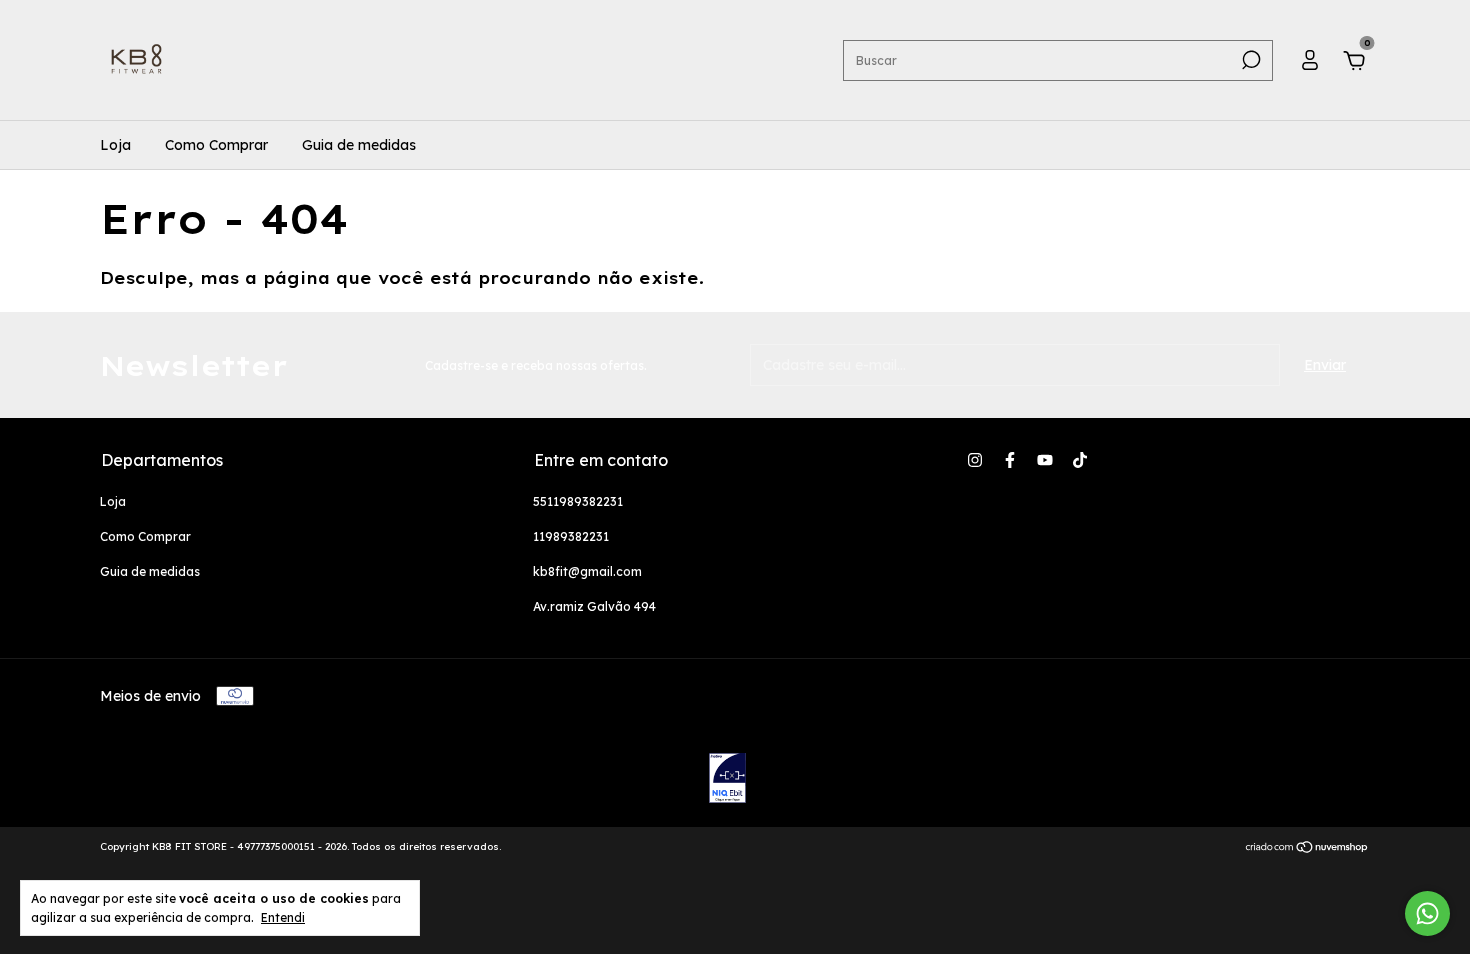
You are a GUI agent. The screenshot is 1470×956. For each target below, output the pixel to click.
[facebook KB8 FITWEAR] (1010, 460)
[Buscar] (1249, 60)
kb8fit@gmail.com (587, 571)
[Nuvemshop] (1307, 849)
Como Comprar (216, 145)
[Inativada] (727, 780)
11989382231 (571, 536)
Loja (115, 145)
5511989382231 (578, 501)
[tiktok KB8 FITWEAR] (1080, 460)
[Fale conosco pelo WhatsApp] (1427, 913)
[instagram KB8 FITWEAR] (975, 460)
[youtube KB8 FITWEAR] (1045, 460)
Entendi (283, 917)
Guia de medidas (359, 145)
